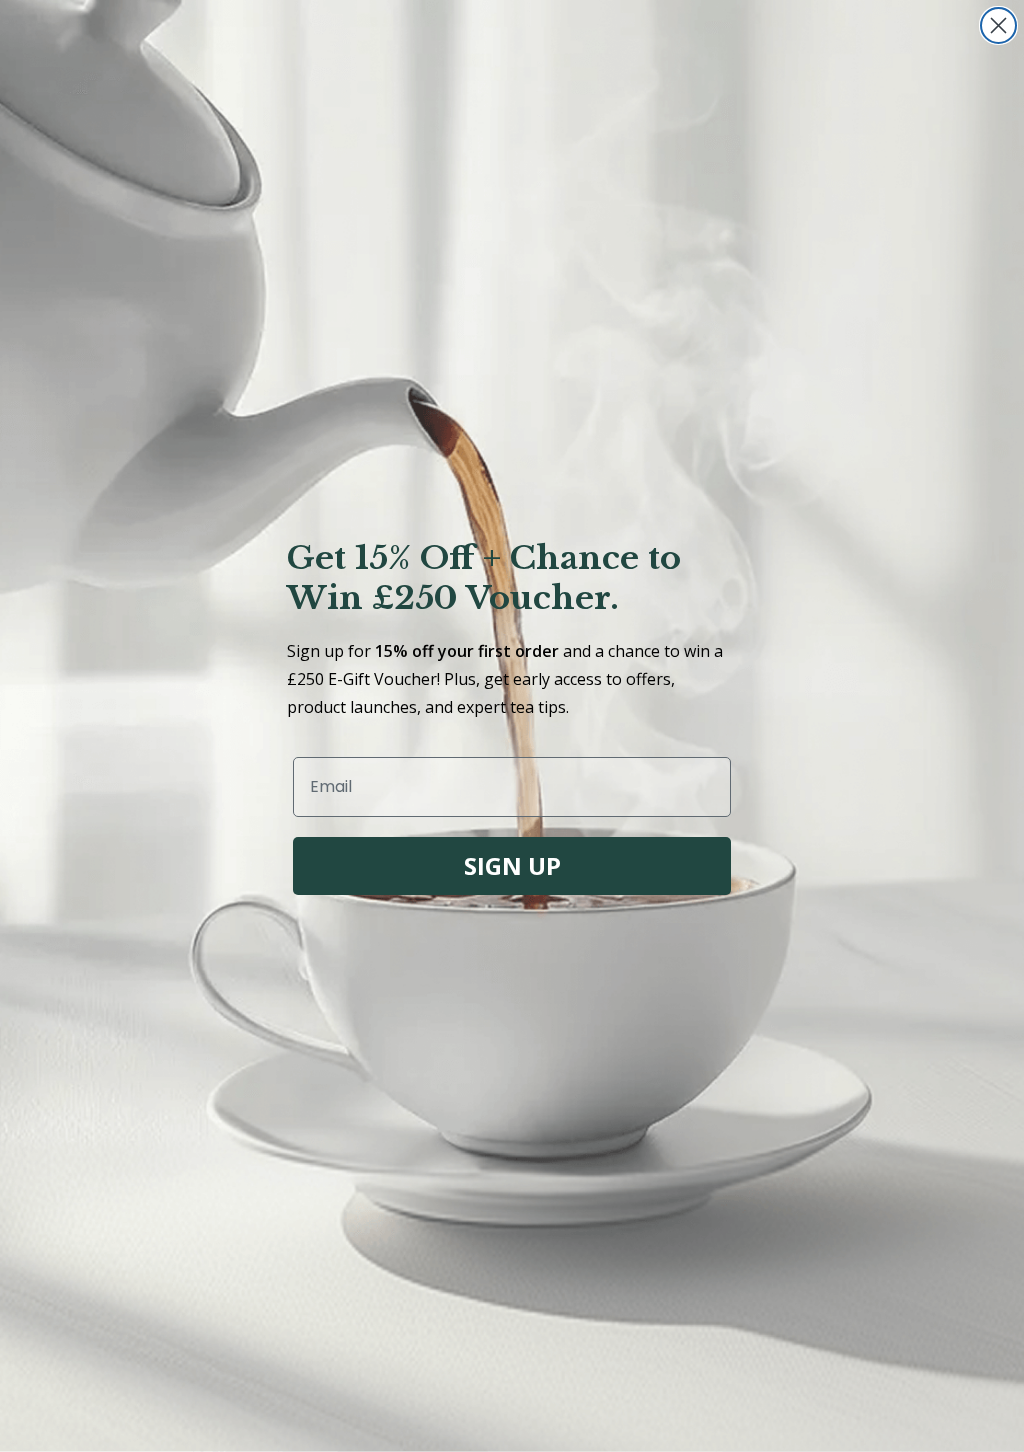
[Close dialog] (998, 25)
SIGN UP (512, 865)
